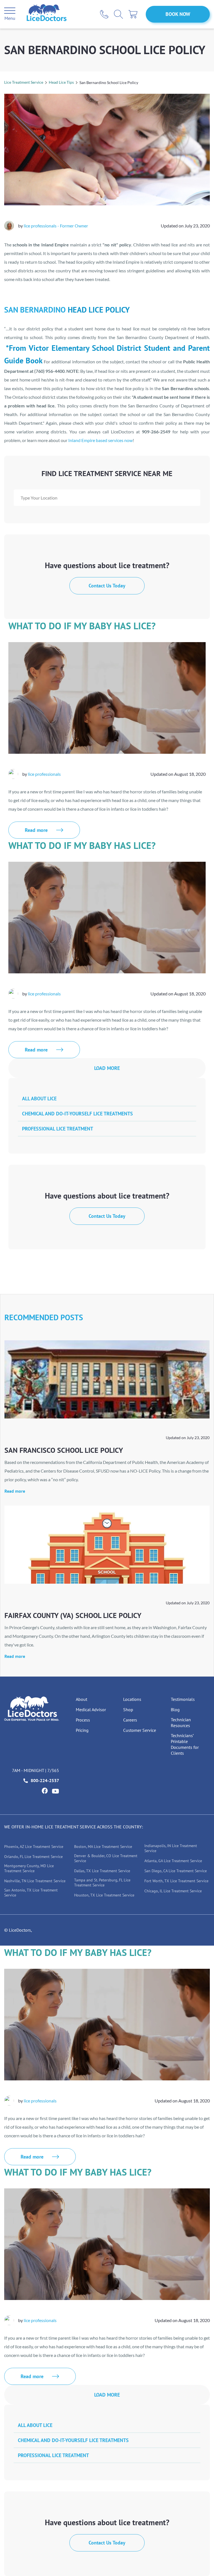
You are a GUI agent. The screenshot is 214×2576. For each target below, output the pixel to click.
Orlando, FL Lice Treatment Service (33, 1857)
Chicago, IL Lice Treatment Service (173, 1891)
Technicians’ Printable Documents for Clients (185, 1744)
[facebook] (45, 1791)
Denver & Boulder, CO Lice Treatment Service (106, 1858)
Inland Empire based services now (100, 440)
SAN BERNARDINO (35, 310)
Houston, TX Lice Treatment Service (104, 1895)
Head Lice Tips (61, 82)
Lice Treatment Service (24, 82)
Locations (132, 1699)
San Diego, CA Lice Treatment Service (176, 1871)
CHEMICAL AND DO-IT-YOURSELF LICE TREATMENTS (77, 1114)
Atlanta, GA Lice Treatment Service (173, 1861)
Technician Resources (181, 1722)
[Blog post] (107, 1379)
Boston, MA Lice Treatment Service (103, 1847)
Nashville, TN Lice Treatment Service (35, 1881)
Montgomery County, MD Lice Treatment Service (29, 1868)
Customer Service (140, 1730)
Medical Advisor (91, 1710)
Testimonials (183, 1699)
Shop (128, 1710)
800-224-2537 (45, 1780)
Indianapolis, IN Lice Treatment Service (171, 1848)
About (82, 1699)
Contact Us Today (107, 586)
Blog (175, 1710)
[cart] (133, 14)
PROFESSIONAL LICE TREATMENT (58, 1129)
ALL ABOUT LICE (39, 1099)
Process (83, 1720)
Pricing (82, 1730)
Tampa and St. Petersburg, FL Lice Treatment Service (102, 1883)
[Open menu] (10, 11)
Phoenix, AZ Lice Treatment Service (34, 1847)
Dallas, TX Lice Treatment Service (102, 1871)
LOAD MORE (107, 1068)
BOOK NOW (178, 14)
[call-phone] (104, 14)
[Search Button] (118, 14)
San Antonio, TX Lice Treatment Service (31, 1893)
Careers (130, 1720)
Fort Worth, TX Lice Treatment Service (176, 1881)
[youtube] (55, 1791)
